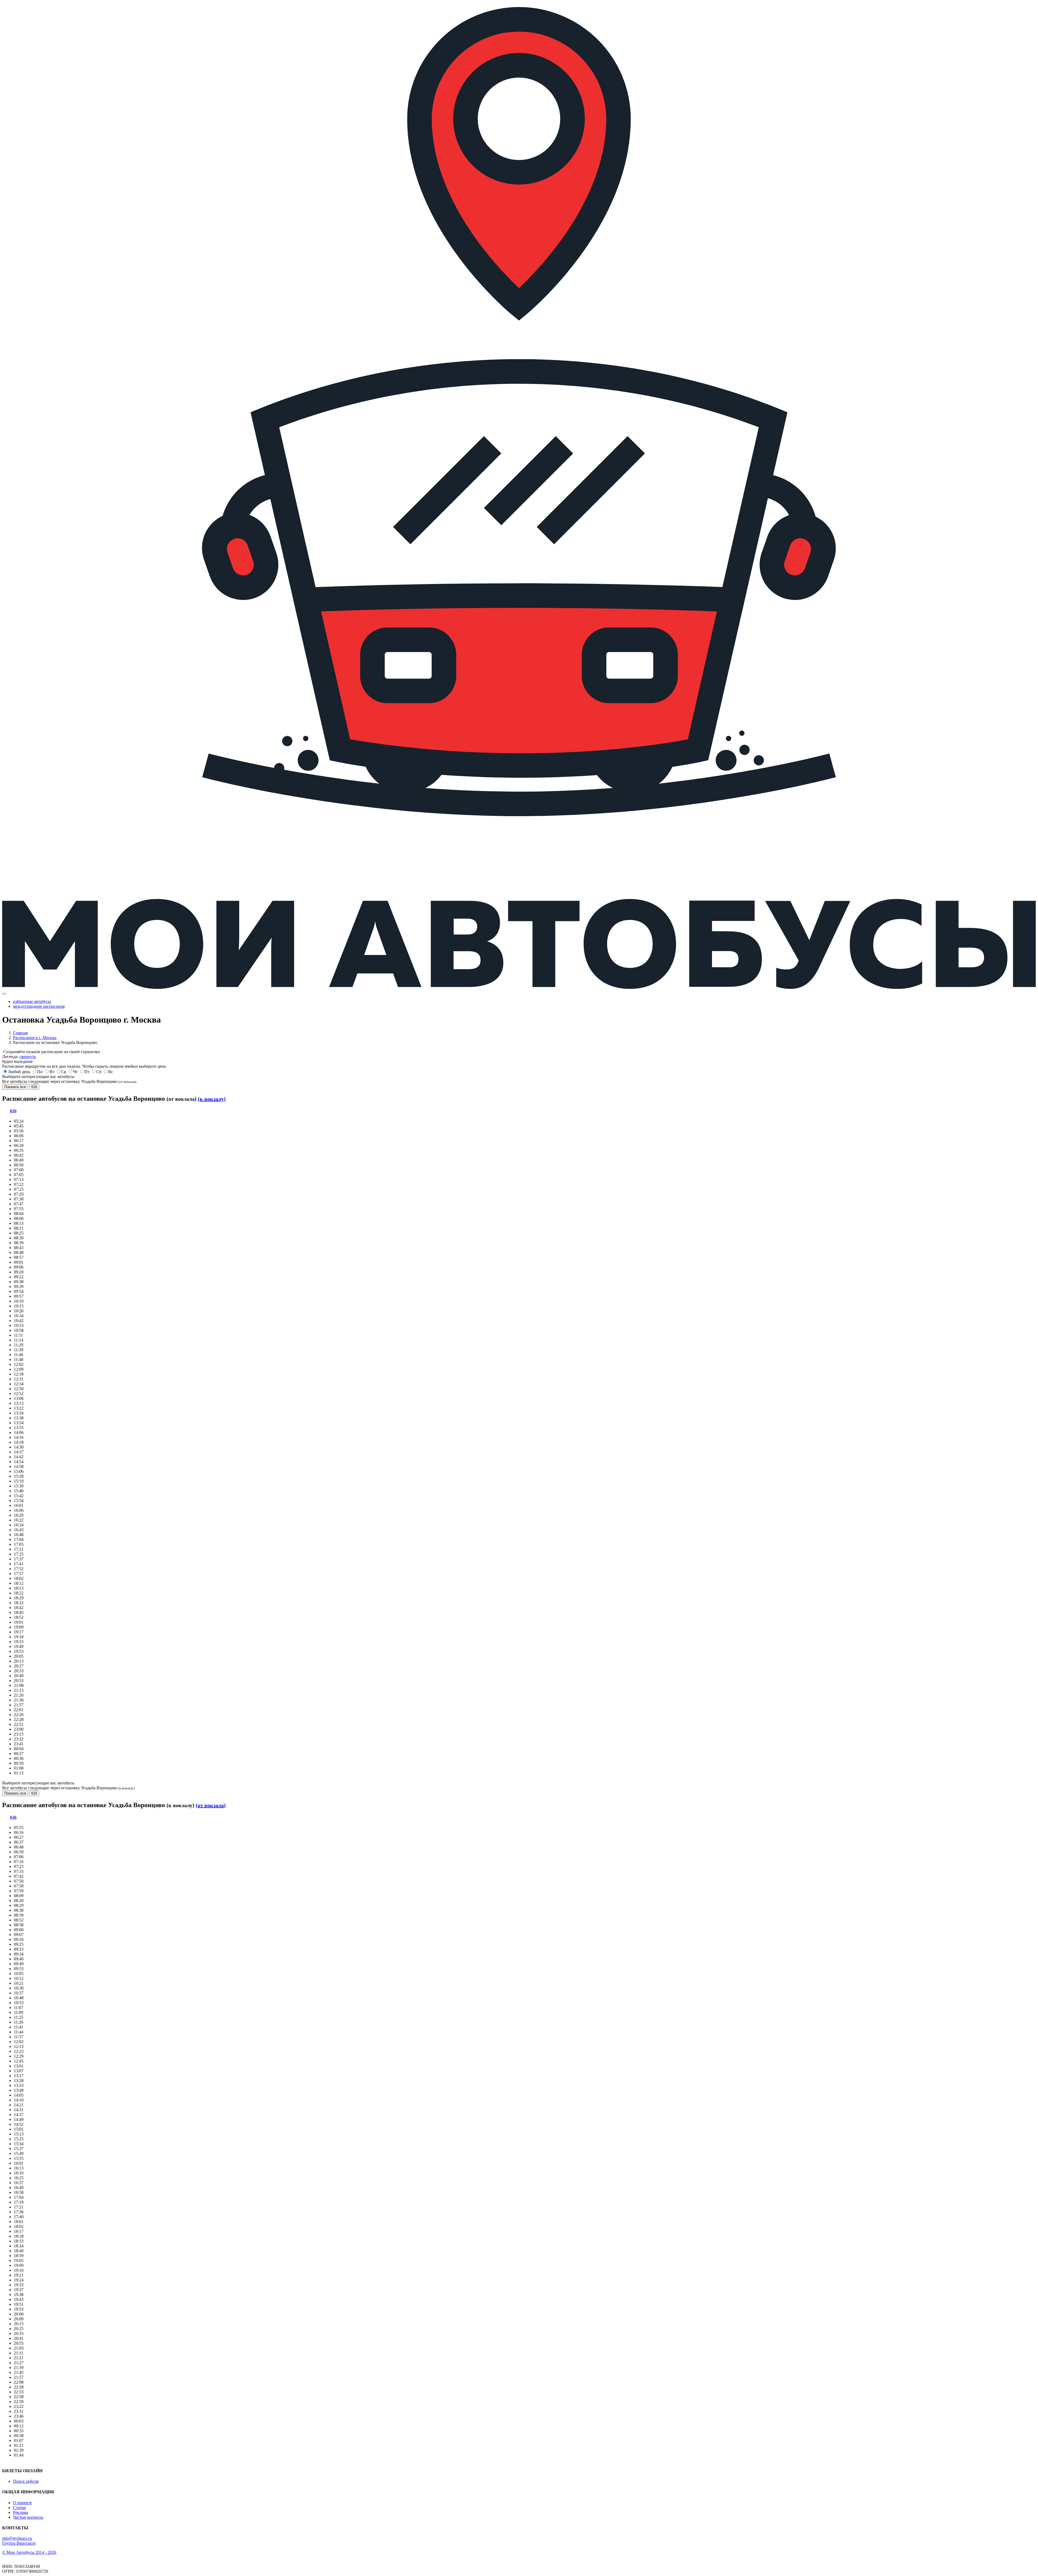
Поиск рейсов (26, 2481)
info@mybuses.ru (17, 2538)
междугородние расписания (39, 1006)
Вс (111, 1072)
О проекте (22, 2503)
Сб (99, 1072)
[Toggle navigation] (4, 994)
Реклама (21, 2512)
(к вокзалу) (212, 1099)
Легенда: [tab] (19, 1057)
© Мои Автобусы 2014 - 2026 (29, 2552)
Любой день (19, 1072)
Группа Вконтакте (19, 2543)
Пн (40, 1072)
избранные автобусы (32, 1001)
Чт (75, 1072)
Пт (87, 1072)
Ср (64, 1072)
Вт (52, 1072)
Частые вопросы (28, 2517)
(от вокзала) (211, 1805)
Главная (20, 1033)
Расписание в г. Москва (35, 1038)
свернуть (28, 1057)
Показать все (15, 1087)
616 (34, 1087)
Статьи (19, 2507)
